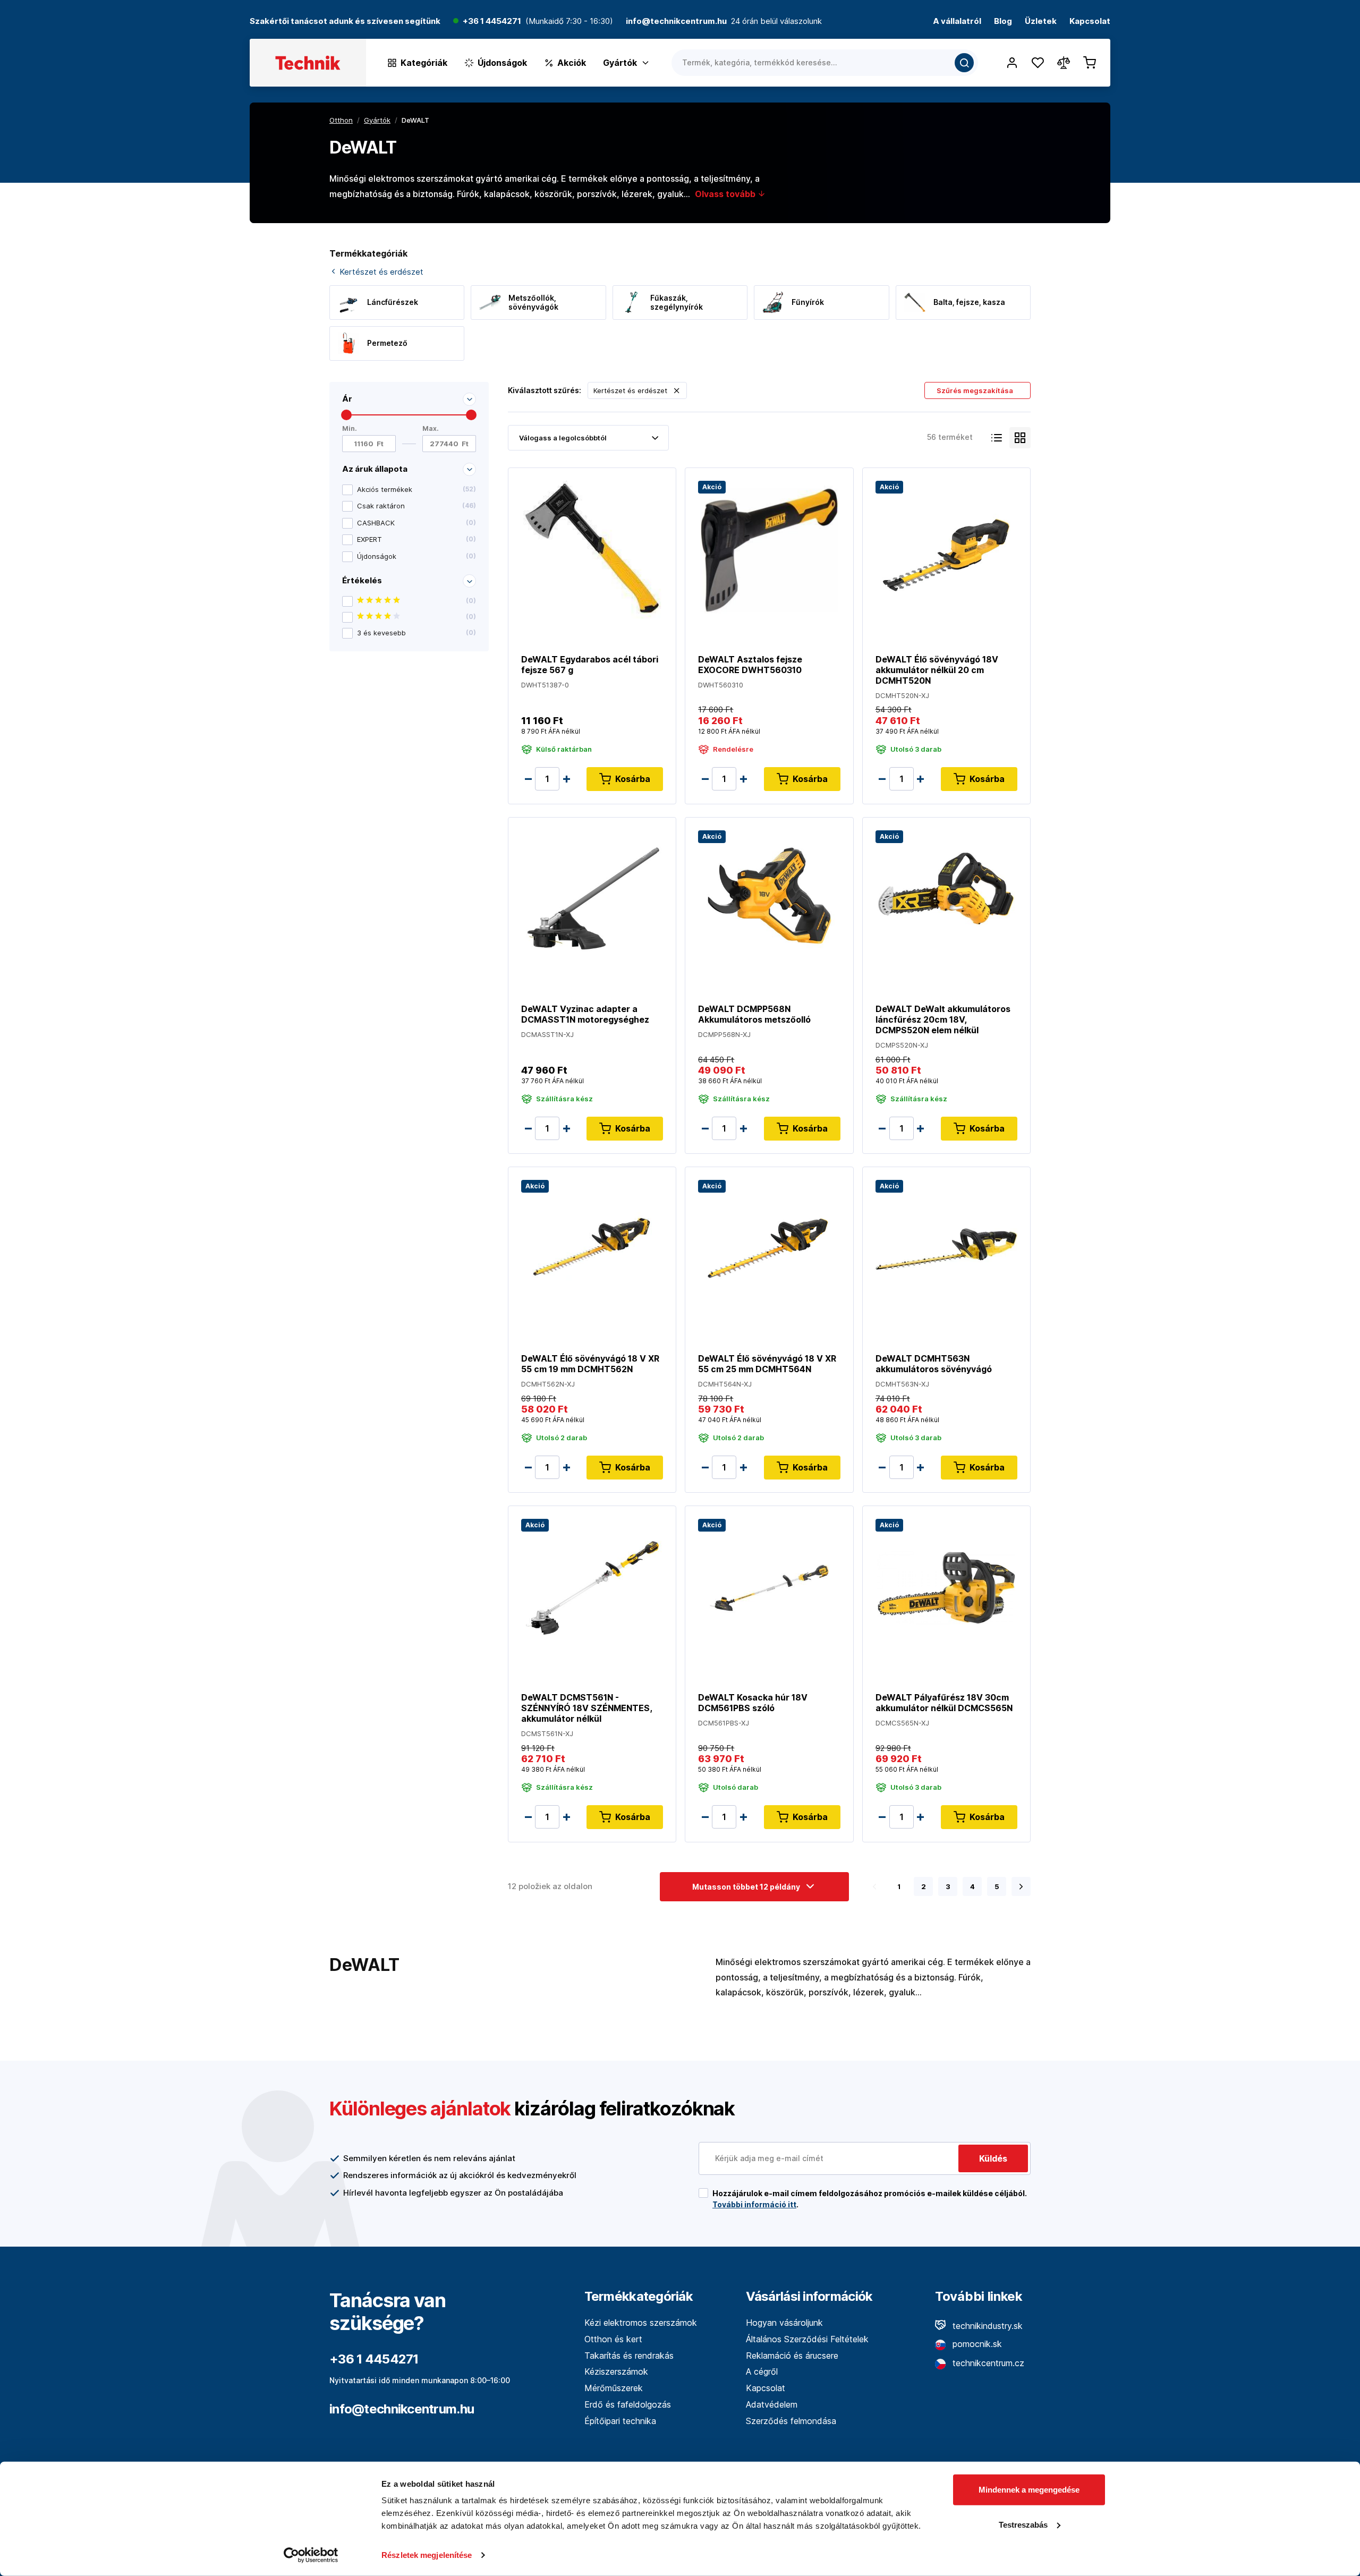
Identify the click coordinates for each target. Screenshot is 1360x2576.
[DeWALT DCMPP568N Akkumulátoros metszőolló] (769, 899)
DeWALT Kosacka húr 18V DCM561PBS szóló (753, 1703)
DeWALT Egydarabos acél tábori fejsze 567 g (590, 665)
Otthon (341, 120)
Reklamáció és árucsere (792, 2356)
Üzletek (1041, 22)
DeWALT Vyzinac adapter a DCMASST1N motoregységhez (585, 1014)
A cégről (762, 2371)
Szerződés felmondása (791, 2421)
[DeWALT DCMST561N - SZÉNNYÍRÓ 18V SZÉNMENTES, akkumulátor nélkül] (592, 1587)
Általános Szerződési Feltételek (807, 2339)
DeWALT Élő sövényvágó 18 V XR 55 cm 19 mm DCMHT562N (590, 1364)
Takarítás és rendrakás (629, 2356)
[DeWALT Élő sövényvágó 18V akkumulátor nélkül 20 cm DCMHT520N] (946, 549)
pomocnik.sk (976, 2344)
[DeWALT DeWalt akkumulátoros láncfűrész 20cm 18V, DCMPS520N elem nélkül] (946, 899)
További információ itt (754, 2204)
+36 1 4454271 (492, 22)
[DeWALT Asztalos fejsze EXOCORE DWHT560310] (769, 549)
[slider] (346, 415)
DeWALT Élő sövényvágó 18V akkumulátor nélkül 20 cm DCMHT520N (937, 670)
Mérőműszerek (614, 2388)
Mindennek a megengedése (1029, 2490)
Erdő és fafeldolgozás (628, 2404)
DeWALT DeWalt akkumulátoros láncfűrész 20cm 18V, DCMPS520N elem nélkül (943, 1019)
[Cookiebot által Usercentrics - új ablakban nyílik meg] (311, 2555)
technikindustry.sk (986, 2326)
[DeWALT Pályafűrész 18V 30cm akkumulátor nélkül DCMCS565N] (946, 1587)
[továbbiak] (1021, 1886)
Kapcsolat (1090, 22)
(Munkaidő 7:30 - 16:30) (569, 22)
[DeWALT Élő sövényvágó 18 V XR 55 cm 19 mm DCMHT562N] (592, 1248)
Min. (350, 428)
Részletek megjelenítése (427, 2555)
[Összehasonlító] (1064, 63)
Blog (1003, 22)
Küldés (993, 2158)
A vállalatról (957, 22)
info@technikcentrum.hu (402, 2409)
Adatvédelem (772, 2404)
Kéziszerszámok (616, 2371)
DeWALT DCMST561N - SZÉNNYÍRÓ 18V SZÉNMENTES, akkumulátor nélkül (586, 1708)
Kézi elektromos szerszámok (641, 2323)
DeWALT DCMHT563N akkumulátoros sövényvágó (934, 1364)
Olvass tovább (726, 194)
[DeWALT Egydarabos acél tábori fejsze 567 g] (592, 549)
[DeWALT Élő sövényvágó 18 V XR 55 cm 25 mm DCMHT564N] (769, 1248)
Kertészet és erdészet (380, 272)
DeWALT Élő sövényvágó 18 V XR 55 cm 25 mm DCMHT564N (767, 1364)
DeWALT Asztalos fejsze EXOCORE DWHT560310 (750, 665)
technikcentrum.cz (987, 2363)
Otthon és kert (613, 2339)
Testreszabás (1023, 2524)
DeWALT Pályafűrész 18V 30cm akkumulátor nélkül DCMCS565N (944, 1703)
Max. (431, 428)
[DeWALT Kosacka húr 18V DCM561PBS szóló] (769, 1587)
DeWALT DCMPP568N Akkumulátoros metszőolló (754, 1014)
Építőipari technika (620, 2421)
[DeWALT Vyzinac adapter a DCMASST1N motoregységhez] (592, 899)
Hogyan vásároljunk (784, 2323)
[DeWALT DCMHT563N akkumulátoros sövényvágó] (946, 1248)
